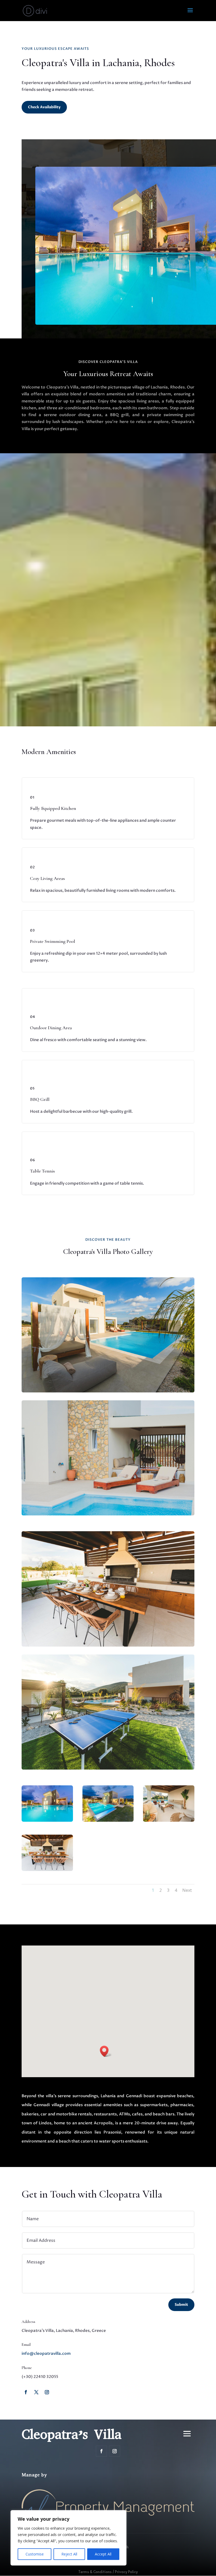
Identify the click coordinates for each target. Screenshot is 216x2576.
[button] (106, 2051)
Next (187, 1890)
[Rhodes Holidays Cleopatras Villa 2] (108, 1820)
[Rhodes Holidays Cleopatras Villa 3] (169, 1820)
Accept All (103, 2554)
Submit (181, 2305)
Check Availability (44, 107)
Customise (35, 2554)
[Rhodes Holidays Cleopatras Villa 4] (47, 1870)
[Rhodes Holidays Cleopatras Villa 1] (47, 1820)
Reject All (69, 2554)
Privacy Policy (126, 2572)
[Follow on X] (36, 2392)
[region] (68, 2538)
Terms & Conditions (95, 2572)
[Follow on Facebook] (26, 2392)
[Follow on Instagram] (47, 2392)
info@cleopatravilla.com (46, 2353)
